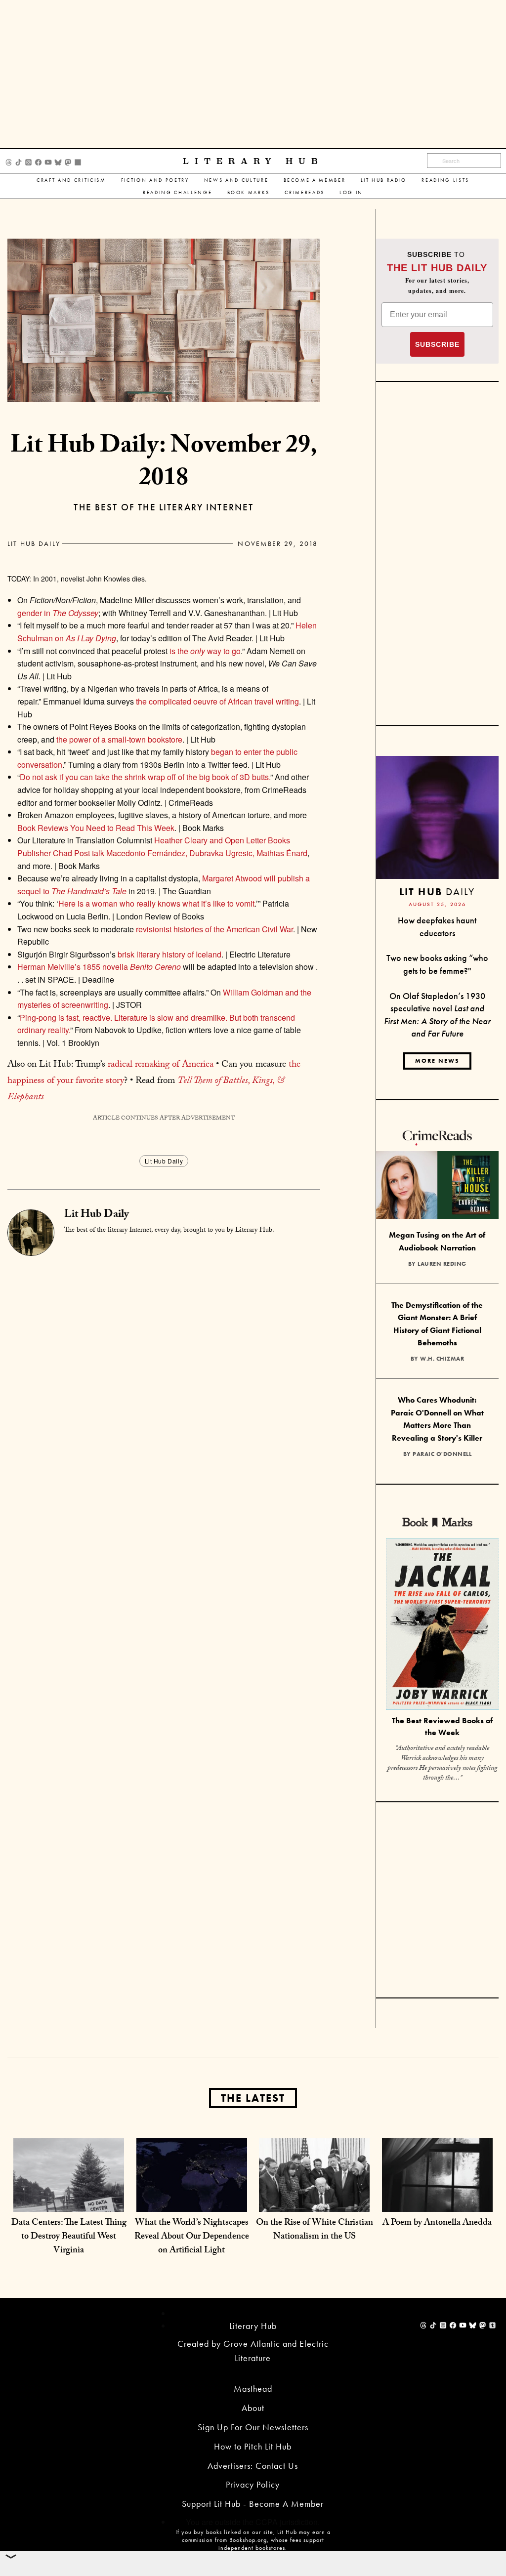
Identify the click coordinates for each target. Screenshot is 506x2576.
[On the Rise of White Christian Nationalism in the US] (314, 2192)
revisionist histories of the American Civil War (214, 929)
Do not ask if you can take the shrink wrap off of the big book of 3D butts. (145, 777)
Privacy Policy (253, 2484)
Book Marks (249, 192)
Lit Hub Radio (384, 180)
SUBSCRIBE (437, 344)
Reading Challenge (177, 192)
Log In (351, 192)
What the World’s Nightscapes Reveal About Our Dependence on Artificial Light (192, 2237)
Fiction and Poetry (155, 180)
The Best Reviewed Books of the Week (442, 1727)
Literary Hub (253, 161)
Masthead (253, 2389)
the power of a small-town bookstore (119, 739)
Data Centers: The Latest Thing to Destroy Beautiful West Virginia (69, 2237)
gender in (58, 613)
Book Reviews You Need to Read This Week (96, 828)
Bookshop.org (248, 2540)
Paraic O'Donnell (442, 1454)
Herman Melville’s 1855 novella (99, 967)
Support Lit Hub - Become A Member (253, 2504)
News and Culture (236, 180)
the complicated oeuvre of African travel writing (216, 701)
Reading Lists (445, 180)
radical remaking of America (161, 1065)
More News (437, 1061)
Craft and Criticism (71, 180)
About (253, 2408)
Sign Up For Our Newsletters (253, 2427)
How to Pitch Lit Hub (253, 2446)
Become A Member (315, 180)
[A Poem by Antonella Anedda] (437, 2192)
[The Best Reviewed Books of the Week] (442, 1625)
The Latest (253, 2098)
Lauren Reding (442, 1264)
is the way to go (204, 651)
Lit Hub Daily (34, 543)
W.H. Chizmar (442, 1359)
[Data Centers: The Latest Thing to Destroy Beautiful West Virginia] (69, 2192)
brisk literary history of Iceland (169, 954)
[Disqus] (164, 1379)
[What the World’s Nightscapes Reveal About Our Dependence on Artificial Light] (192, 2192)
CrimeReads (305, 192)
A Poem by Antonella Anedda (437, 2223)
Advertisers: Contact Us (253, 2466)
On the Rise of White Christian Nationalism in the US (315, 2230)
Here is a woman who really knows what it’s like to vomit (156, 903)
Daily (437, 892)
